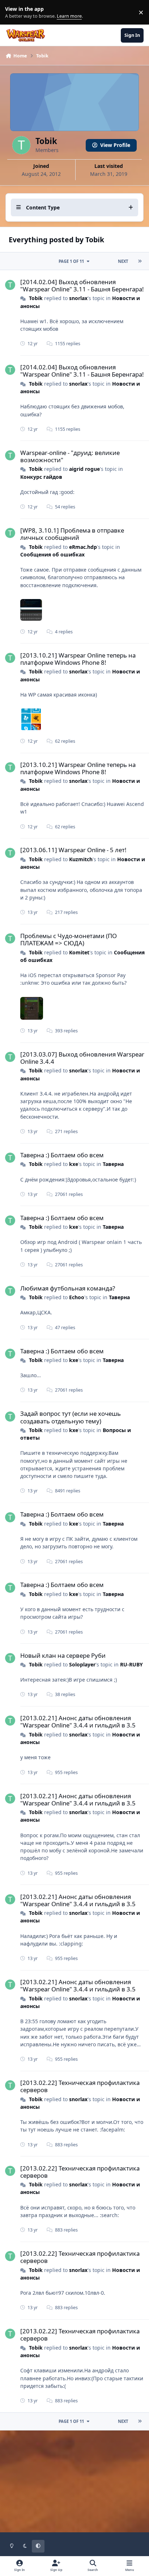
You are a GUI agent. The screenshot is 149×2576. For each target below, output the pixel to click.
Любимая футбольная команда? (68, 1288)
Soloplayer (82, 1664)
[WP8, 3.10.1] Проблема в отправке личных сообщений (72, 534)
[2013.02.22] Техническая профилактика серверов (80, 2086)
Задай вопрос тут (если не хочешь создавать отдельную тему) (71, 1417)
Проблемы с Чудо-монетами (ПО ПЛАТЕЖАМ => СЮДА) (69, 939)
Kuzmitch (81, 859)
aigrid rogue (84, 469)
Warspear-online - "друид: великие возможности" (70, 456)
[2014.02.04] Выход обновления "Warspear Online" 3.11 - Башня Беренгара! (82, 285)
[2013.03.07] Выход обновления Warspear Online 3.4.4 (82, 1058)
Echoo (77, 1297)
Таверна (113, 1164)
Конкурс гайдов (41, 477)
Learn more (14, 12)
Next (123, 261)
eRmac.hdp (83, 547)
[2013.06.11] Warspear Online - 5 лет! (73, 850)
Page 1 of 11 (71, 261)
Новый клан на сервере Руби (63, 1655)
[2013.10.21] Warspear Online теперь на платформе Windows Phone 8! (78, 659)
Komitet (79, 952)
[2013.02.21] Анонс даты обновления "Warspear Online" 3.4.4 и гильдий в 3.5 (78, 1721)
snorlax (78, 298)
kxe (74, 1164)
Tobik (36, 298)
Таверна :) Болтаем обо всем (62, 1155)
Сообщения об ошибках (52, 554)
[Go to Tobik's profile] (10, 285)
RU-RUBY (131, 1664)
